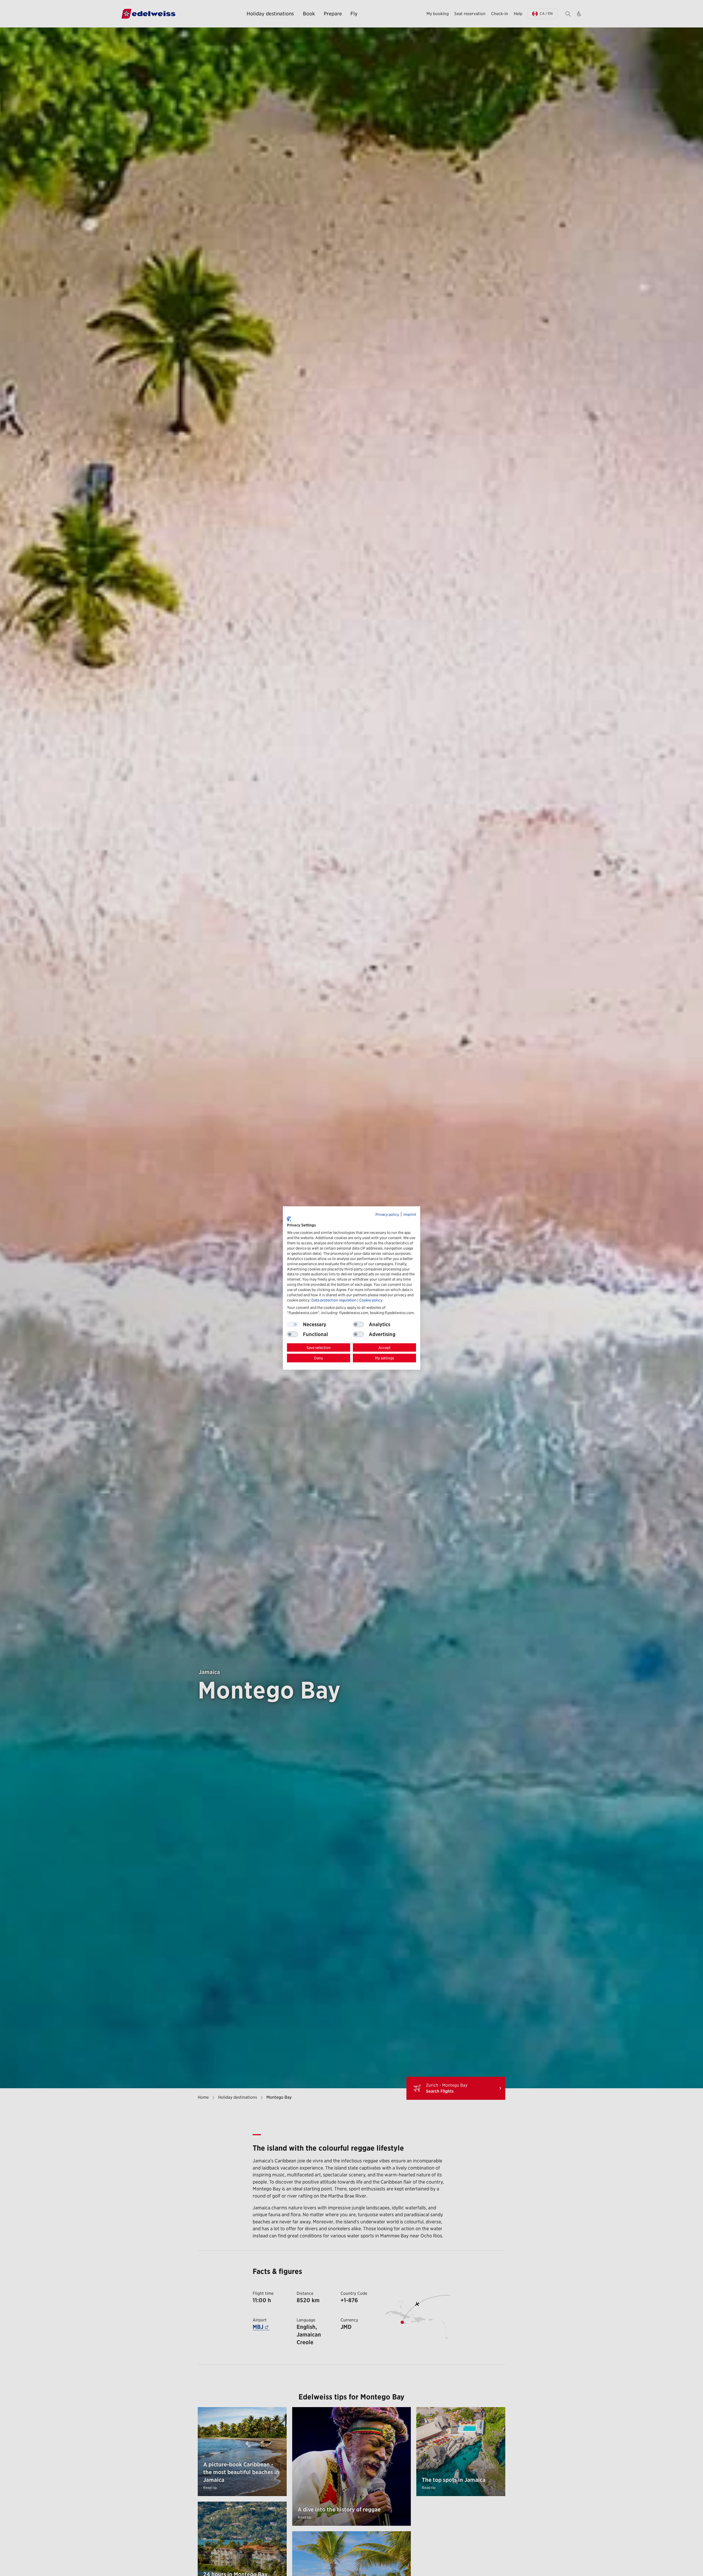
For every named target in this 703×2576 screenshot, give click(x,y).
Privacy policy (387, 1214)
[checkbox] (358, 1324)
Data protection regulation (334, 1300)
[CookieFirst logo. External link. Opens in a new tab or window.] (289, 1219)
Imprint (410, 1214)
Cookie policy (371, 1300)
